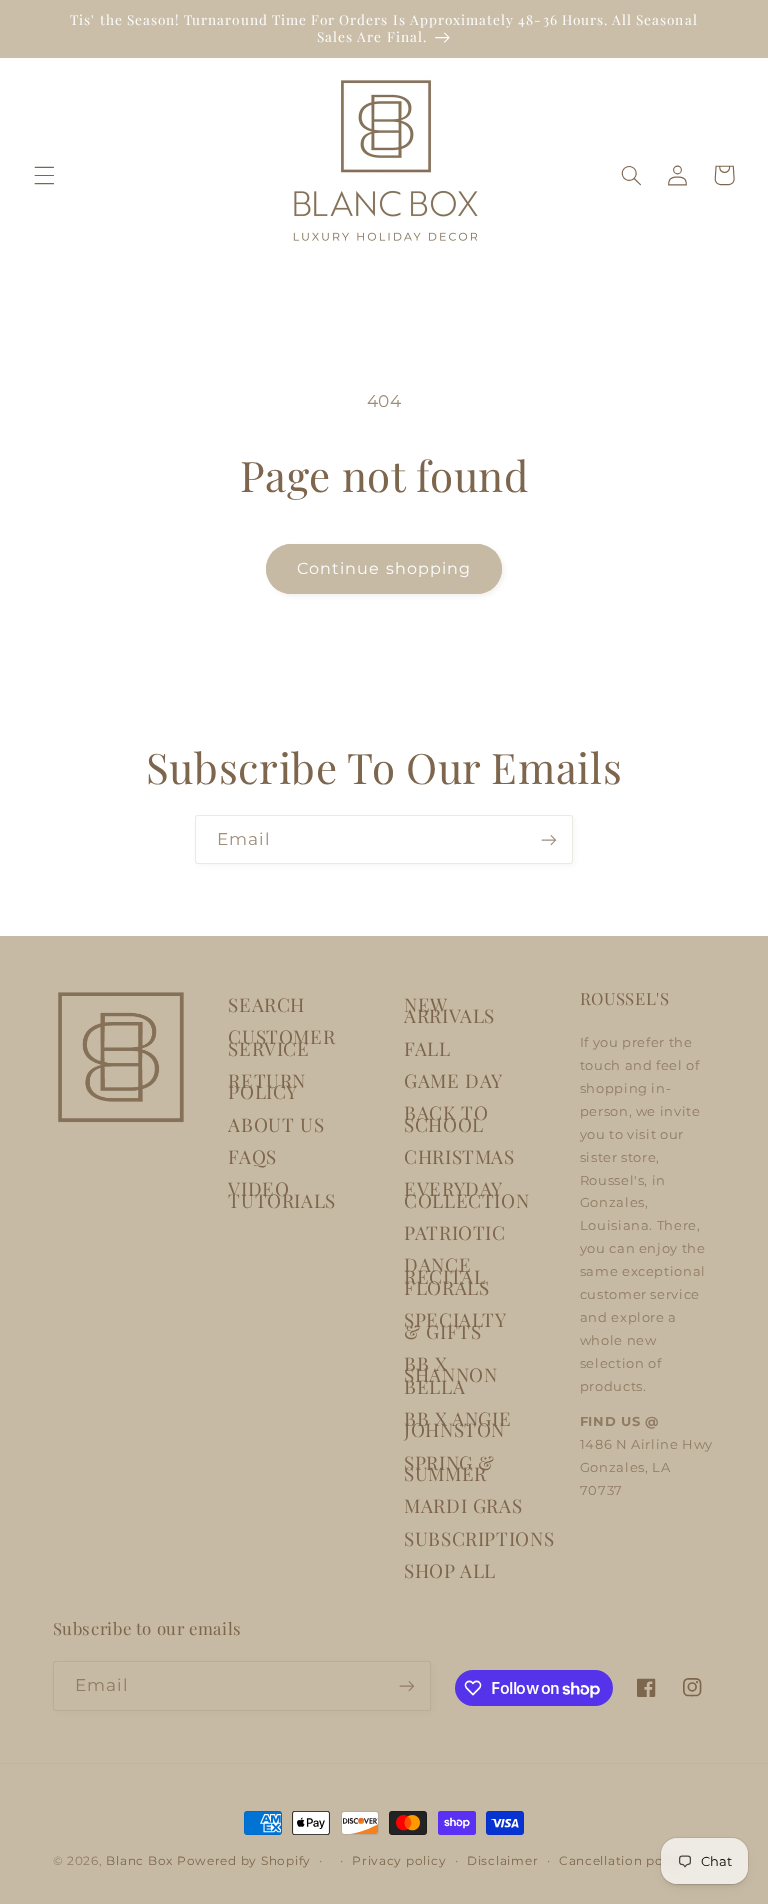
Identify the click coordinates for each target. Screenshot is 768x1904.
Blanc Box (139, 1861)
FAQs (252, 1156)
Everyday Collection (466, 1194)
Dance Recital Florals (446, 1276)
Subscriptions (479, 1538)
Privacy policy (399, 1861)
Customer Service (281, 1042)
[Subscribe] (549, 839)
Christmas (459, 1156)
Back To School (446, 1118)
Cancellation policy (623, 1861)
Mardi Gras (463, 1505)
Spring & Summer (449, 1468)
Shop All (450, 1570)
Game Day (453, 1080)
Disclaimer (502, 1861)
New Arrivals (449, 1010)
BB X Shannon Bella (450, 1375)
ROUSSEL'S (625, 998)
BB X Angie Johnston (457, 1424)
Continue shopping (384, 568)
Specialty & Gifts (455, 1325)
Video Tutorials (282, 1194)
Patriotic (455, 1232)
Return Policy (267, 1086)
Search (266, 1004)
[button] (44, 175)
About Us (276, 1124)
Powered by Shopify (244, 1861)
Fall (427, 1048)
